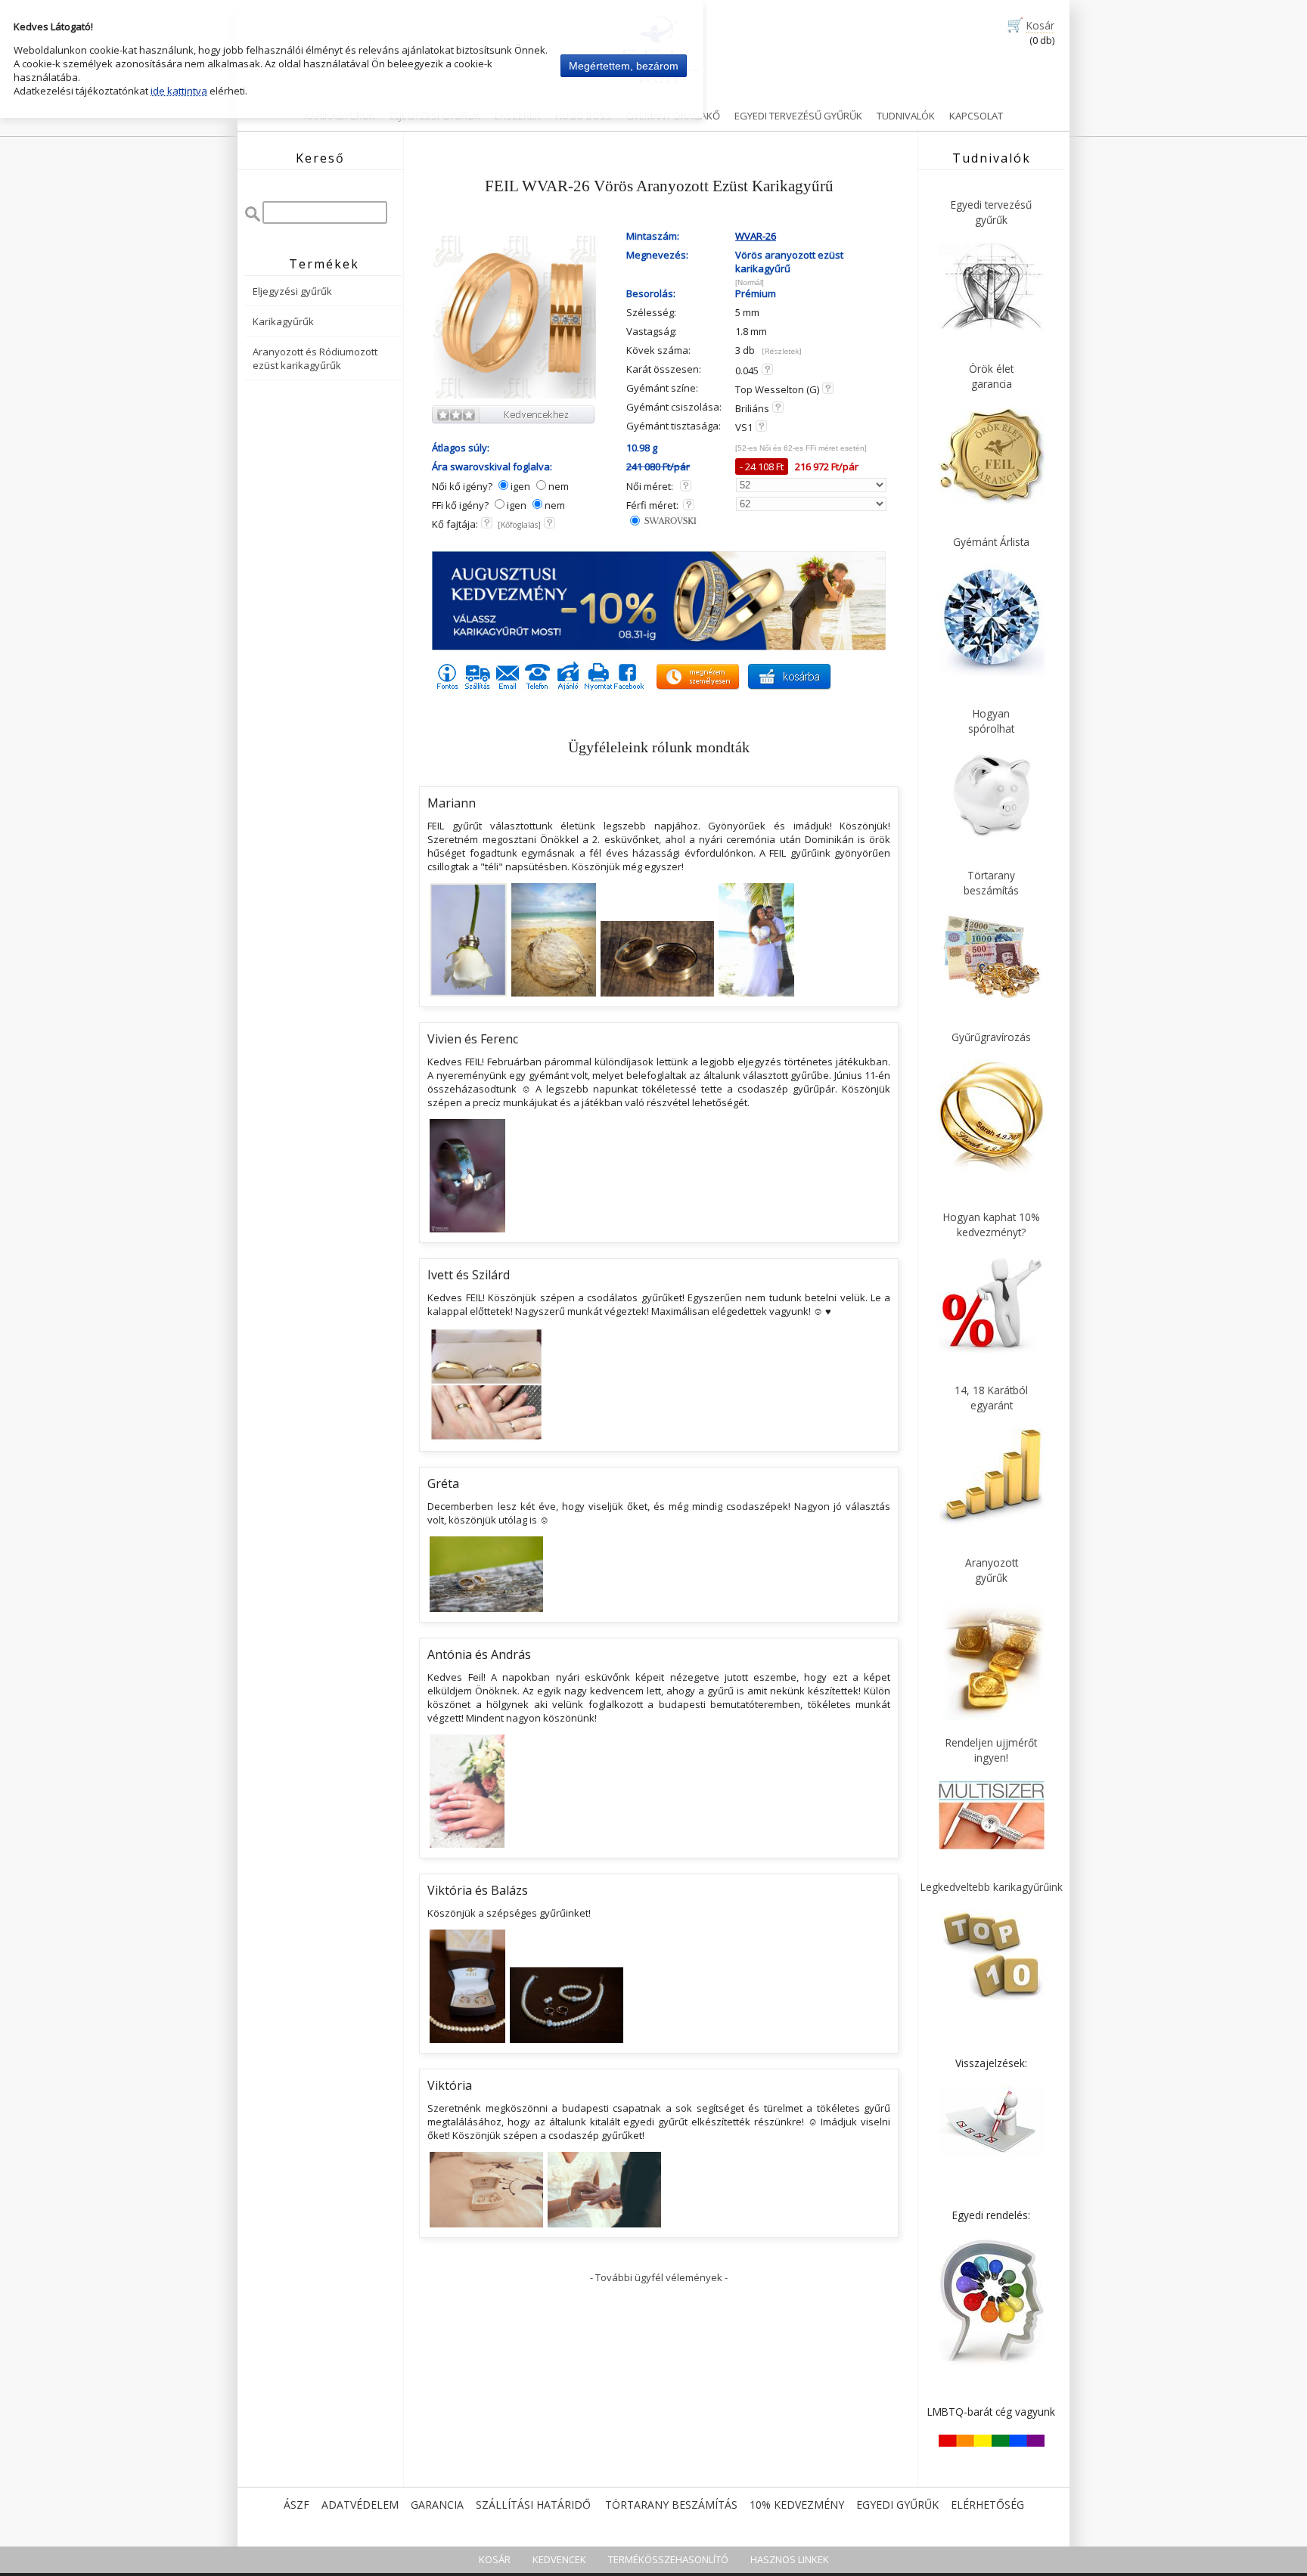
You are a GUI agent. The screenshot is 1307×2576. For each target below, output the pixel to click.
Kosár (1040, 25)
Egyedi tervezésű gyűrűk (798, 116)
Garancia (437, 2505)
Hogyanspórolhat (991, 721)
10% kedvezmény (797, 2505)
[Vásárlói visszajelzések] (992, 2153)
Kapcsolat (976, 116)
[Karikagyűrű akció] (659, 646)
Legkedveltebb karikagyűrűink (992, 1887)
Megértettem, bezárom (624, 66)
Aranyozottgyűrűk (992, 1570)
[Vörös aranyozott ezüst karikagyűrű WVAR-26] (515, 396)
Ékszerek (518, 116)
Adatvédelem (360, 2505)
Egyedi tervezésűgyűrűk (991, 212)
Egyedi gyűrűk (897, 2505)
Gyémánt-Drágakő (673, 116)
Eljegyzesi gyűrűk (435, 116)
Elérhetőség (987, 2505)
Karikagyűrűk (340, 116)
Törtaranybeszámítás (991, 883)
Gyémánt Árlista (991, 542)
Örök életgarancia (991, 376)
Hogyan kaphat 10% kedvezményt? (992, 1224)
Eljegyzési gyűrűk (292, 291)
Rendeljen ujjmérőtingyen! (991, 1750)
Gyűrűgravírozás (991, 1037)
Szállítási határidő (533, 2505)
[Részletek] (782, 351)
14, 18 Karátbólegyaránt (991, 1398)
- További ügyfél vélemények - (659, 2277)
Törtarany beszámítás (671, 2505)
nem (559, 486)
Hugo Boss (584, 116)
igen (520, 486)
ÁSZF (296, 2505)
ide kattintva (179, 91)
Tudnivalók (906, 116)
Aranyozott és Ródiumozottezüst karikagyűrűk (315, 358)
